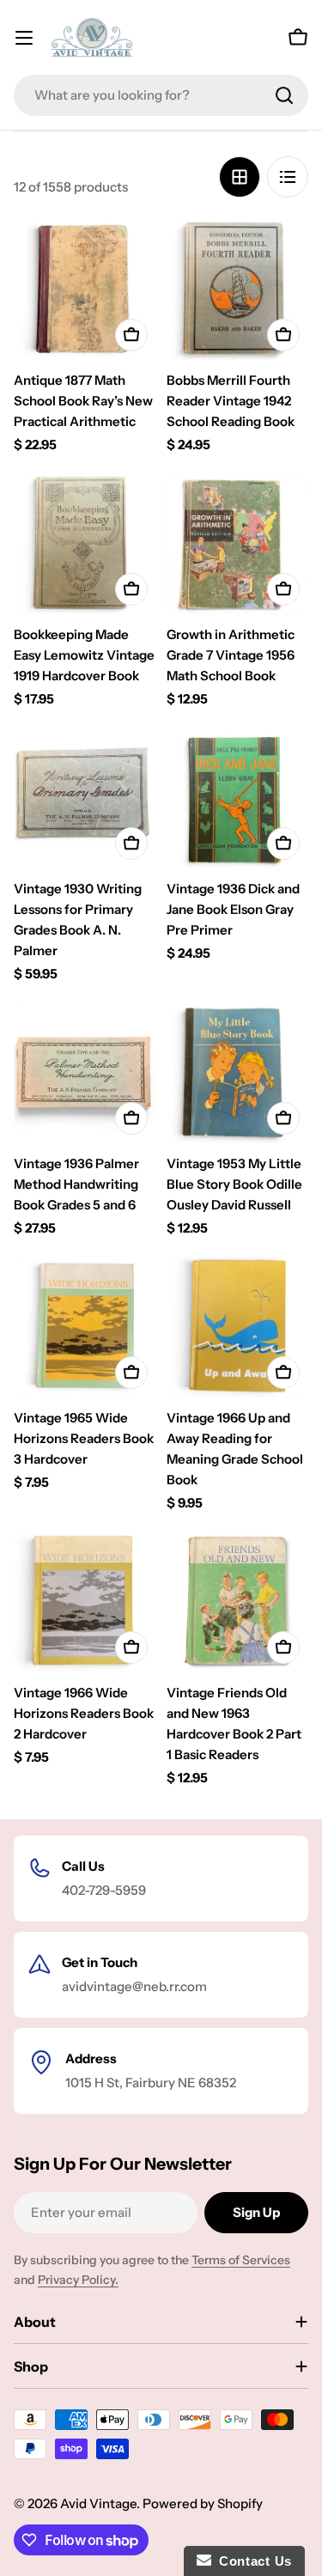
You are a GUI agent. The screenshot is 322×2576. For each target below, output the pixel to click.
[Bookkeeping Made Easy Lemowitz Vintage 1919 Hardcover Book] (85, 544)
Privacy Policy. (78, 2280)
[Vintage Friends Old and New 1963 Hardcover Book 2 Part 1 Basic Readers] (238, 1602)
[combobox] (161, 95)
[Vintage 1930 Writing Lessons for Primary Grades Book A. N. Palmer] (85, 798)
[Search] (284, 95)
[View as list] (288, 177)
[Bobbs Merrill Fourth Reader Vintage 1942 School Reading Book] (238, 289)
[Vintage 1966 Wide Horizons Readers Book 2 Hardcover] (85, 1602)
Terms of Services (241, 2260)
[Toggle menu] (24, 38)
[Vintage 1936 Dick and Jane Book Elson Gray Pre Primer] (238, 798)
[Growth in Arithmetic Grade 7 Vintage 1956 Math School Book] (238, 544)
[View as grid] (240, 177)
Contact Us (252, 2561)
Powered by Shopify (203, 2503)
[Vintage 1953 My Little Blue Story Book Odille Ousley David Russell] (238, 1073)
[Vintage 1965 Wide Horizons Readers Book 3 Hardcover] (85, 1327)
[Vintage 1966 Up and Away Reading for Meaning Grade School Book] (238, 1327)
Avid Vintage (98, 2503)
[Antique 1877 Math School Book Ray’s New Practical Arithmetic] (85, 289)
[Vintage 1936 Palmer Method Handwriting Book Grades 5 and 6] (85, 1073)
